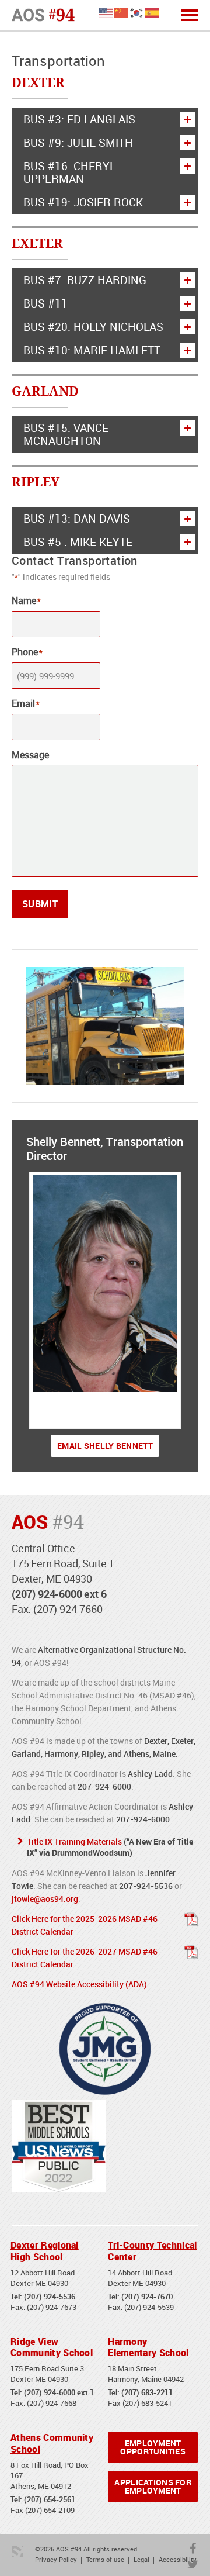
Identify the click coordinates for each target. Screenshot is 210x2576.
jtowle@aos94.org (45, 1899)
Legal (141, 2559)
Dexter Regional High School (45, 2251)
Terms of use (105, 2559)
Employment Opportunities (153, 2447)
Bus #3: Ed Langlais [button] (79, 119)
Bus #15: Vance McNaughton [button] (66, 434)
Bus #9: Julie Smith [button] (78, 143)
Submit (40, 904)
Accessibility (178, 2559)
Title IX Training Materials (74, 1841)
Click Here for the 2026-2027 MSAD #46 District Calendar (85, 1958)
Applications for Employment (153, 2486)
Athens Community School (52, 2443)
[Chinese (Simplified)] (122, 12)
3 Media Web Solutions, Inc (17, 2551)
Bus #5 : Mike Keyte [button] (78, 542)
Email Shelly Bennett (105, 1446)
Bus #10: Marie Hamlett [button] (92, 350)
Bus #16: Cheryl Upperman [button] (69, 172)
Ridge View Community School (52, 2347)
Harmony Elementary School (148, 2347)
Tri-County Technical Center (152, 2251)
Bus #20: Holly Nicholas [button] (93, 327)
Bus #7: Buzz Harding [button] (85, 280)
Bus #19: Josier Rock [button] (83, 202)
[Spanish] (152, 12)
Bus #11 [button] (45, 303)
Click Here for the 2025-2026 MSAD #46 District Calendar (85, 1925)
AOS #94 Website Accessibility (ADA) (79, 1984)
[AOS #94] (43, 14)
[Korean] (137, 12)
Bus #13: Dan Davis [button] (77, 519)
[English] (107, 12)
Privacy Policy (56, 2559)
